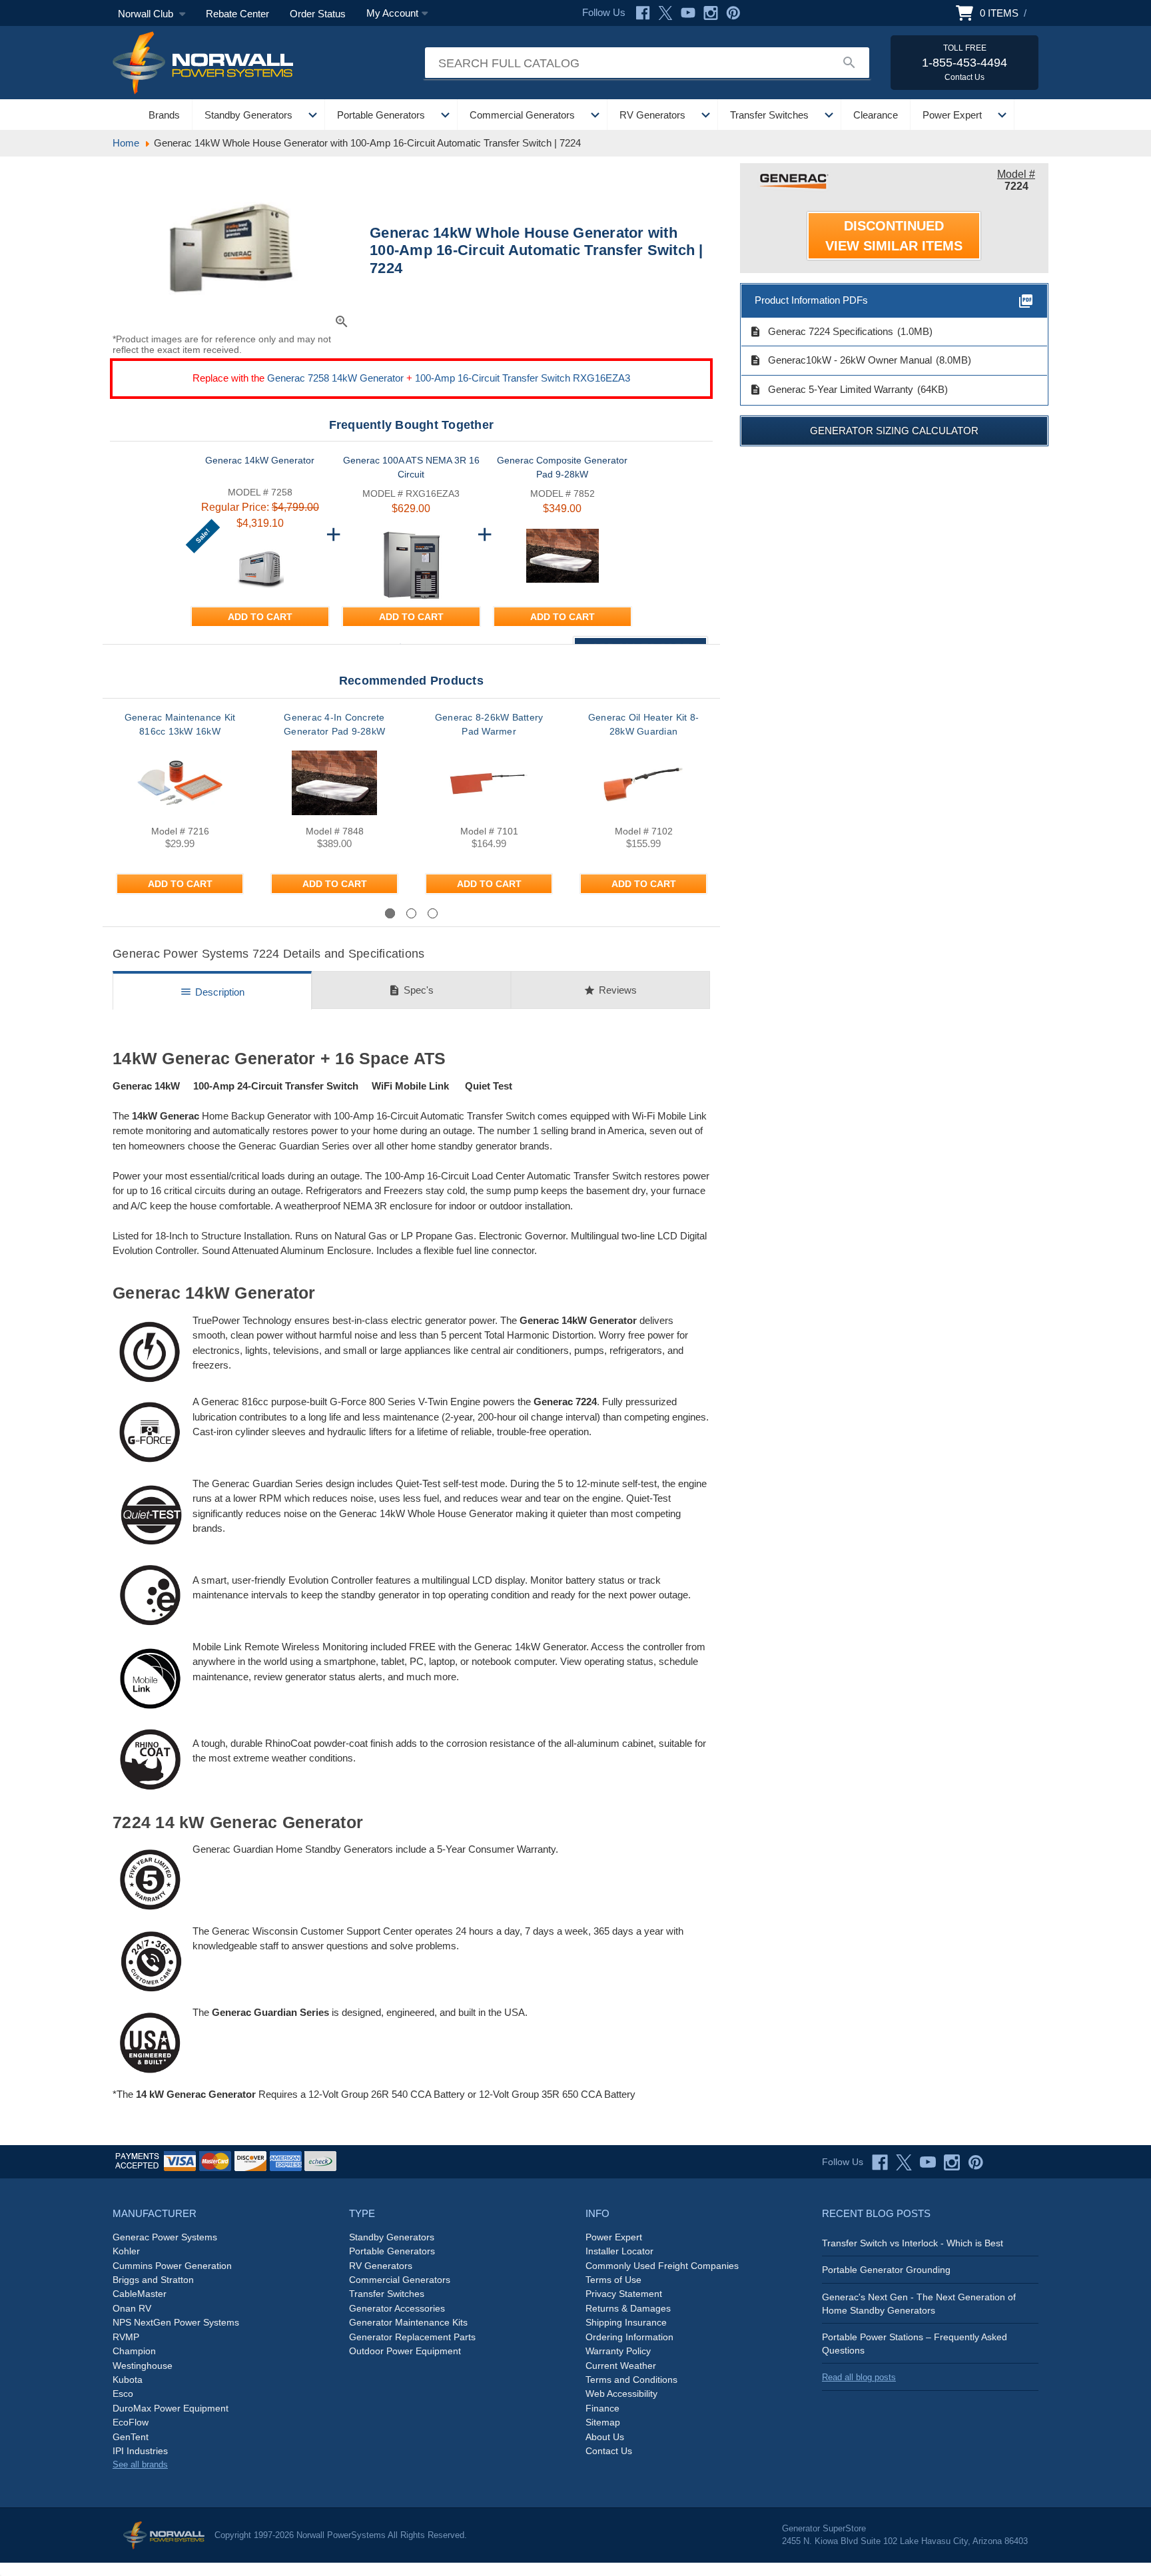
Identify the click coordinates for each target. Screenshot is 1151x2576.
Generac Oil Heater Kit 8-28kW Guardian (643, 724)
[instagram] (952, 2162)
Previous (149, 913)
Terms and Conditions (631, 2380)
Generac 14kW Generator (260, 460)
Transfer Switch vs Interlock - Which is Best (913, 2243)
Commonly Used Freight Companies (662, 2266)
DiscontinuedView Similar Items (894, 236)
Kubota (128, 2380)
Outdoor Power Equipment (405, 2351)
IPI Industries (140, 2451)
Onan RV (132, 2308)
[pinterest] (976, 2162)
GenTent (131, 2437)
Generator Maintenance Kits (408, 2322)
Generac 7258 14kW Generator (335, 378)
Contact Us (609, 2451)
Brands (164, 115)
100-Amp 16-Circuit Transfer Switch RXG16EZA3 (523, 378)
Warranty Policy (618, 2351)
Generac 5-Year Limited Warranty (831, 390)
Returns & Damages (628, 2308)
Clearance (876, 115)
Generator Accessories (397, 2308)
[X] (665, 13)
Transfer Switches (769, 115)
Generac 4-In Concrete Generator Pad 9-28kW (334, 724)
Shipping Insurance (626, 2322)
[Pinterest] (733, 13)
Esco (123, 2394)
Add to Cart (180, 884)
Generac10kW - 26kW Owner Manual (841, 360)
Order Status (318, 14)
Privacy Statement (624, 2294)
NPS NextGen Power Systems (176, 2322)
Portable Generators (381, 115)
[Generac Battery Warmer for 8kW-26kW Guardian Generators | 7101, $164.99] (489, 783)
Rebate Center (237, 14)
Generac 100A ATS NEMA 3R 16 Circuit (411, 467)
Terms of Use (613, 2280)
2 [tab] (411, 913)
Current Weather (621, 2366)
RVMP (126, 2337)
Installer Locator (619, 2251)
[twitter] (904, 2162)
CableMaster (140, 2294)
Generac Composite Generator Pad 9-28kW (562, 467)
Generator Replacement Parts (412, 2337)
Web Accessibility (621, 2394)
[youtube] (928, 2162)
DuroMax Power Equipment (171, 2408)
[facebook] (880, 2162)
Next (685, 913)
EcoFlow (131, 2422)
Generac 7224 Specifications (821, 332)
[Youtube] (688, 13)
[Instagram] (711, 13)
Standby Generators (248, 115)
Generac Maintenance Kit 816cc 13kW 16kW (180, 724)
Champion (134, 2351)
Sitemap (603, 2422)
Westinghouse (143, 2366)
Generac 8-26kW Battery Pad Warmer (489, 724)
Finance (602, 2408)
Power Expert (952, 115)
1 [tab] (390, 913)
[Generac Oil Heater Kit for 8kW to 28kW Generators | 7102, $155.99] (643, 783)
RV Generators (652, 115)
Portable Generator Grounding (886, 2270)
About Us (605, 2437)
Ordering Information (629, 2337)
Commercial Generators (522, 115)
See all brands (140, 2464)
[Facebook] (643, 13)
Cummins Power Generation (172, 2266)
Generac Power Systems (165, 2237)
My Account (392, 13)
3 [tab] (433, 913)
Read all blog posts (859, 2377)
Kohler (126, 2251)
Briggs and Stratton (153, 2280)
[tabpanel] (180, 808)
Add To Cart (260, 617)
